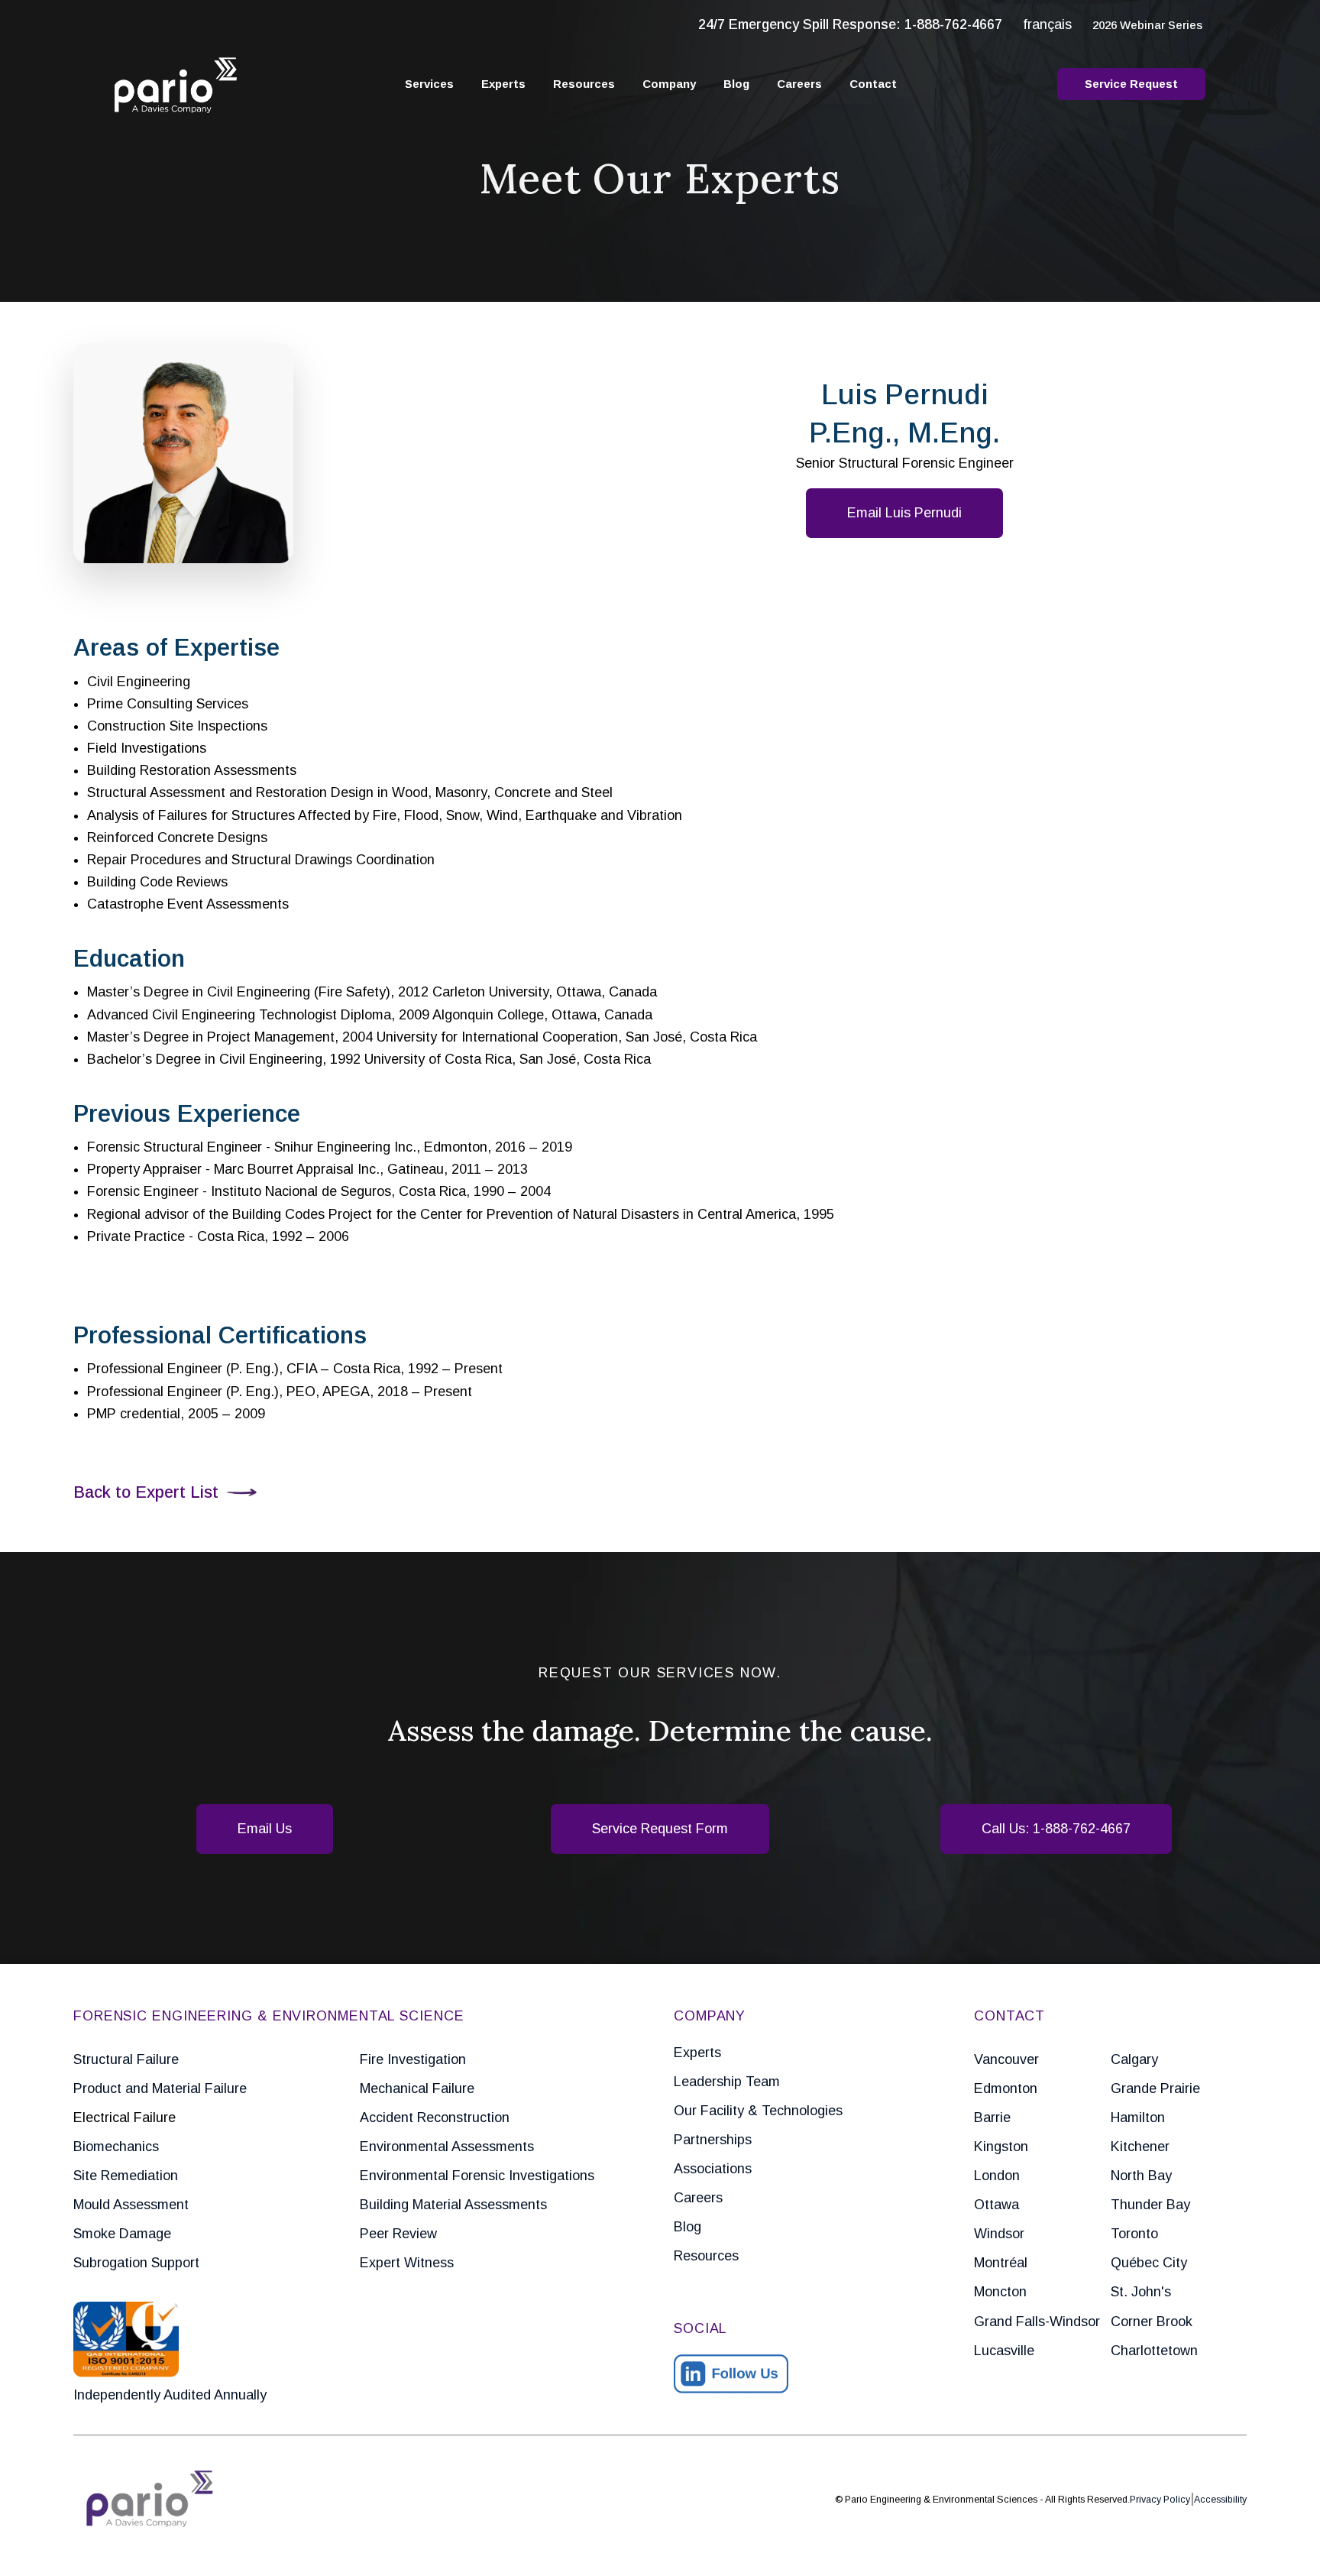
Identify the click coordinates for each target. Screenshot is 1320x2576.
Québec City (1149, 2263)
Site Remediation (126, 2176)
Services (429, 84)
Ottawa (996, 2205)
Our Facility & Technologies (758, 2111)
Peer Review (398, 2234)
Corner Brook (1152, 2322)
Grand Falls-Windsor (1037, 2322)
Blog (736, 84)
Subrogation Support (136, 2263)
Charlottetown (1154, 2351)
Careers (799, 84)
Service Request (1131, 84)
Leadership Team (727, 2082)
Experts (503, 84)
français (1047, 24)
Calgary (1134, 2059)
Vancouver (1006, 2059)
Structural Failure (126, 2059)
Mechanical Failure (417, 2088)
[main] (660, 1288)
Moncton (1000, 2292)
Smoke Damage (122, 2234)
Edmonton (1006, 2088)
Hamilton (1138, 2118)
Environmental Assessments (447, 2147)
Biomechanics (116, 2147)
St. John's (1141, 2292)
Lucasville (1004, 2351)
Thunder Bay (1150, 2205)
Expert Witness (407, 2263)
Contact (873, 84)
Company (669, 84)
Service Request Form (660, 1829)
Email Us (265, 1829)
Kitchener (1140, 2147)
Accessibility (1220, 2500)
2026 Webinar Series (1147, 25)
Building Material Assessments (453, 2205)
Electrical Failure (125, 2118)
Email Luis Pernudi (904, 513)
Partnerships (713, 2140)
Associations (713, 2169)
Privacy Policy (1160, 2500)
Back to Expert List (146, 1492)
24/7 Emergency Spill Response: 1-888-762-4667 (850, 24)
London (997, 2176)
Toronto (1134, 2234)
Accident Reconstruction (435, 2118)
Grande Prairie (1155, 2088)
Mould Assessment (131, 2205)
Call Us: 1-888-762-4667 (1056, 1829)
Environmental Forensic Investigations (477, 2176)
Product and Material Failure (160, 2088)
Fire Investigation (413, 2059)
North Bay (1141, 2176)
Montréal (1001, 2263)
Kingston (1001, 2147)
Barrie (992, 2118)
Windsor (999, 2234)
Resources (584, 84)
